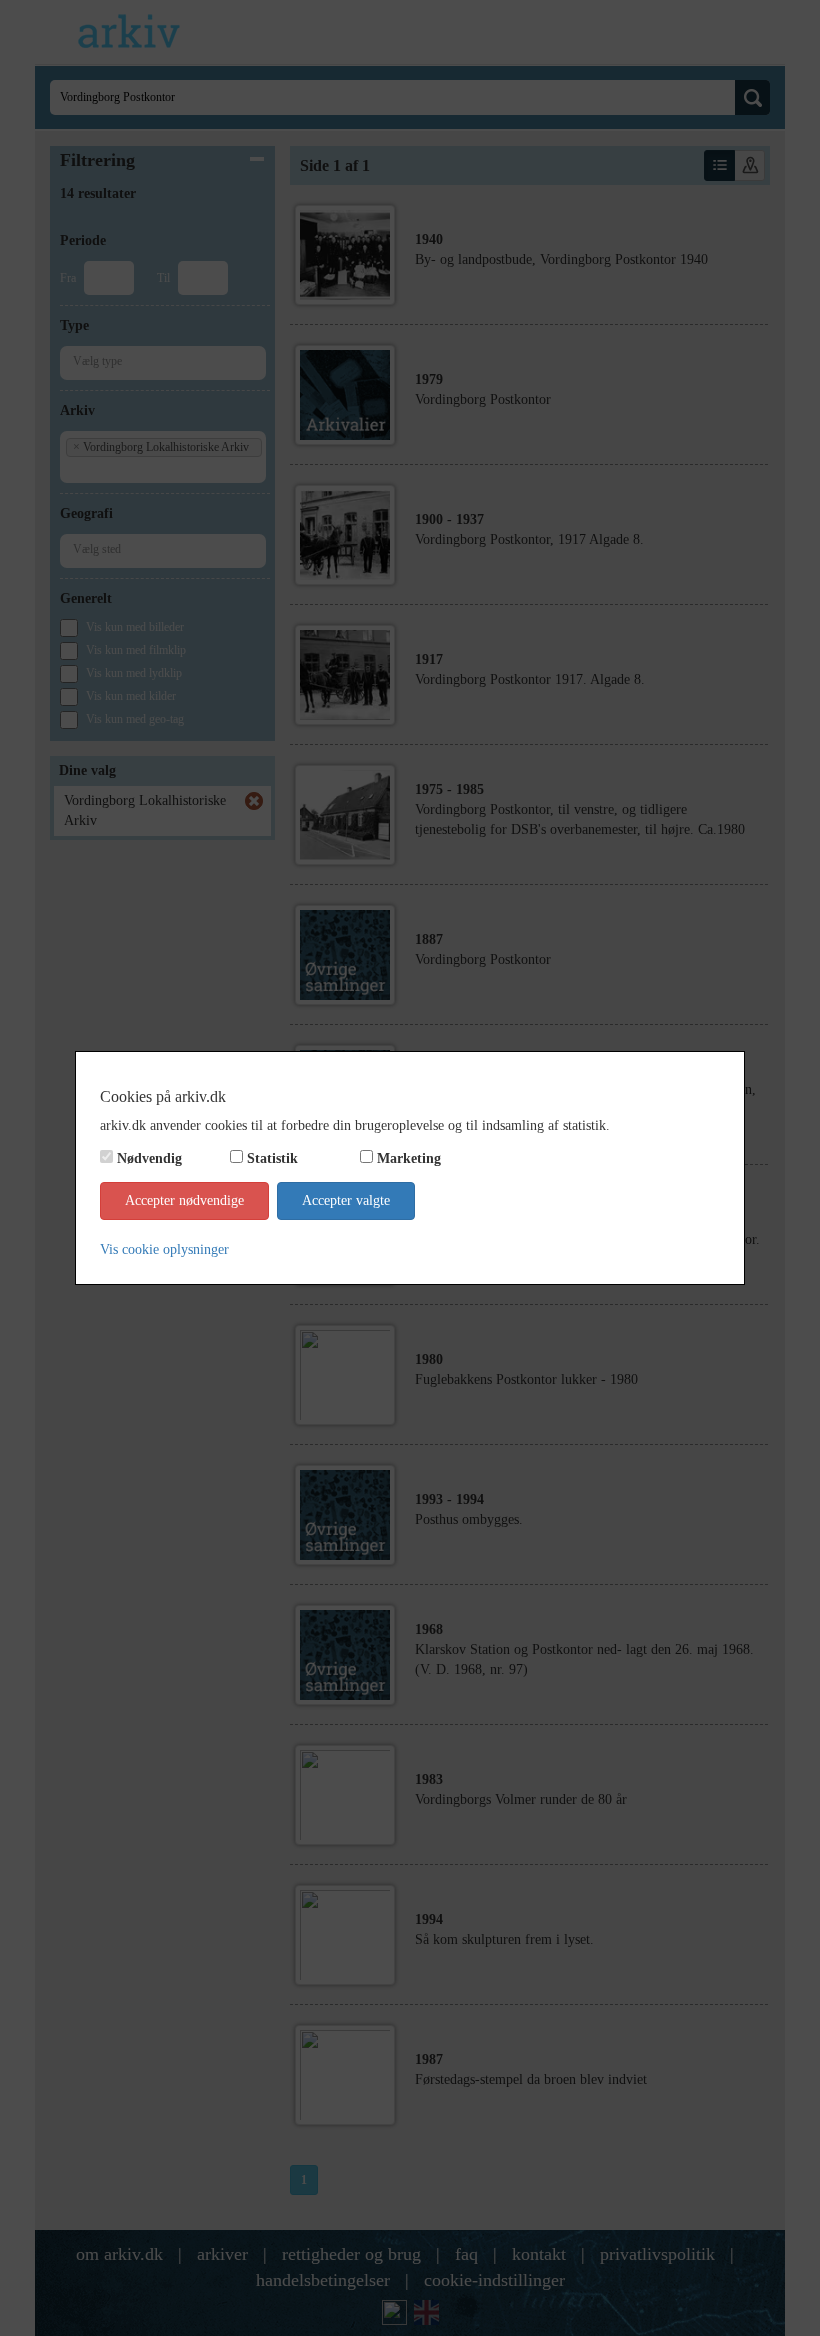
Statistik (272, 1158)
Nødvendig (149, 1158)
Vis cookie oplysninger (164, 1249)
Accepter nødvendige (184, 1200)
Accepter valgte (346, 1200)
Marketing (409, 1158)
